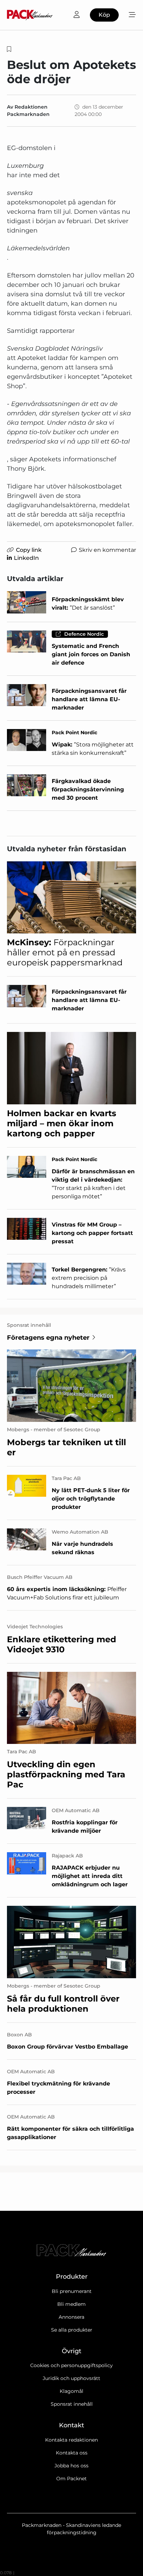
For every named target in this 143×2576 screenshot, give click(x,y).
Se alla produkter (72, 2330)
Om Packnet (71, 2479)
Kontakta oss (72, 2453)
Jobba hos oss (71, 2466)
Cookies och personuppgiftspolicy (71, 2365)
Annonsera (71, 2317)
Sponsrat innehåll (72, 2404)
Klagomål (71, 2391)
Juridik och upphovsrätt (71, 2378)
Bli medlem (71, 2304)
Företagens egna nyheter (48, 1338)
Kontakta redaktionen (71, 2440)
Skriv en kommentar (107, 550)
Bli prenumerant (72, 2291)
